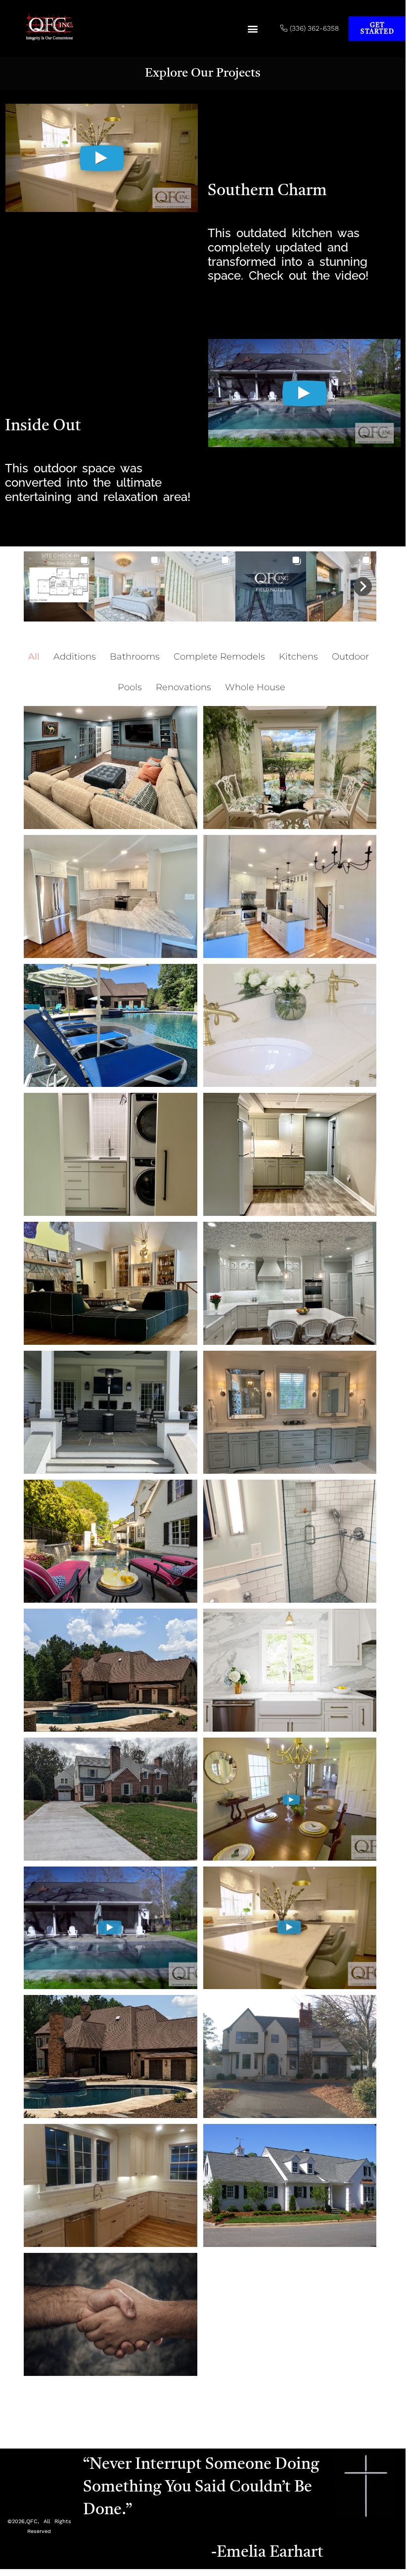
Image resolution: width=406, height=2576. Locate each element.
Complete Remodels (219, 657)
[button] (252, 29)
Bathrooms (135, 657)
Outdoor (350, 657)
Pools (130, 687)
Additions (75, 657)
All (34, 657)
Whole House (255, 687)
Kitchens (298, 657)
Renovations (183, 687)
